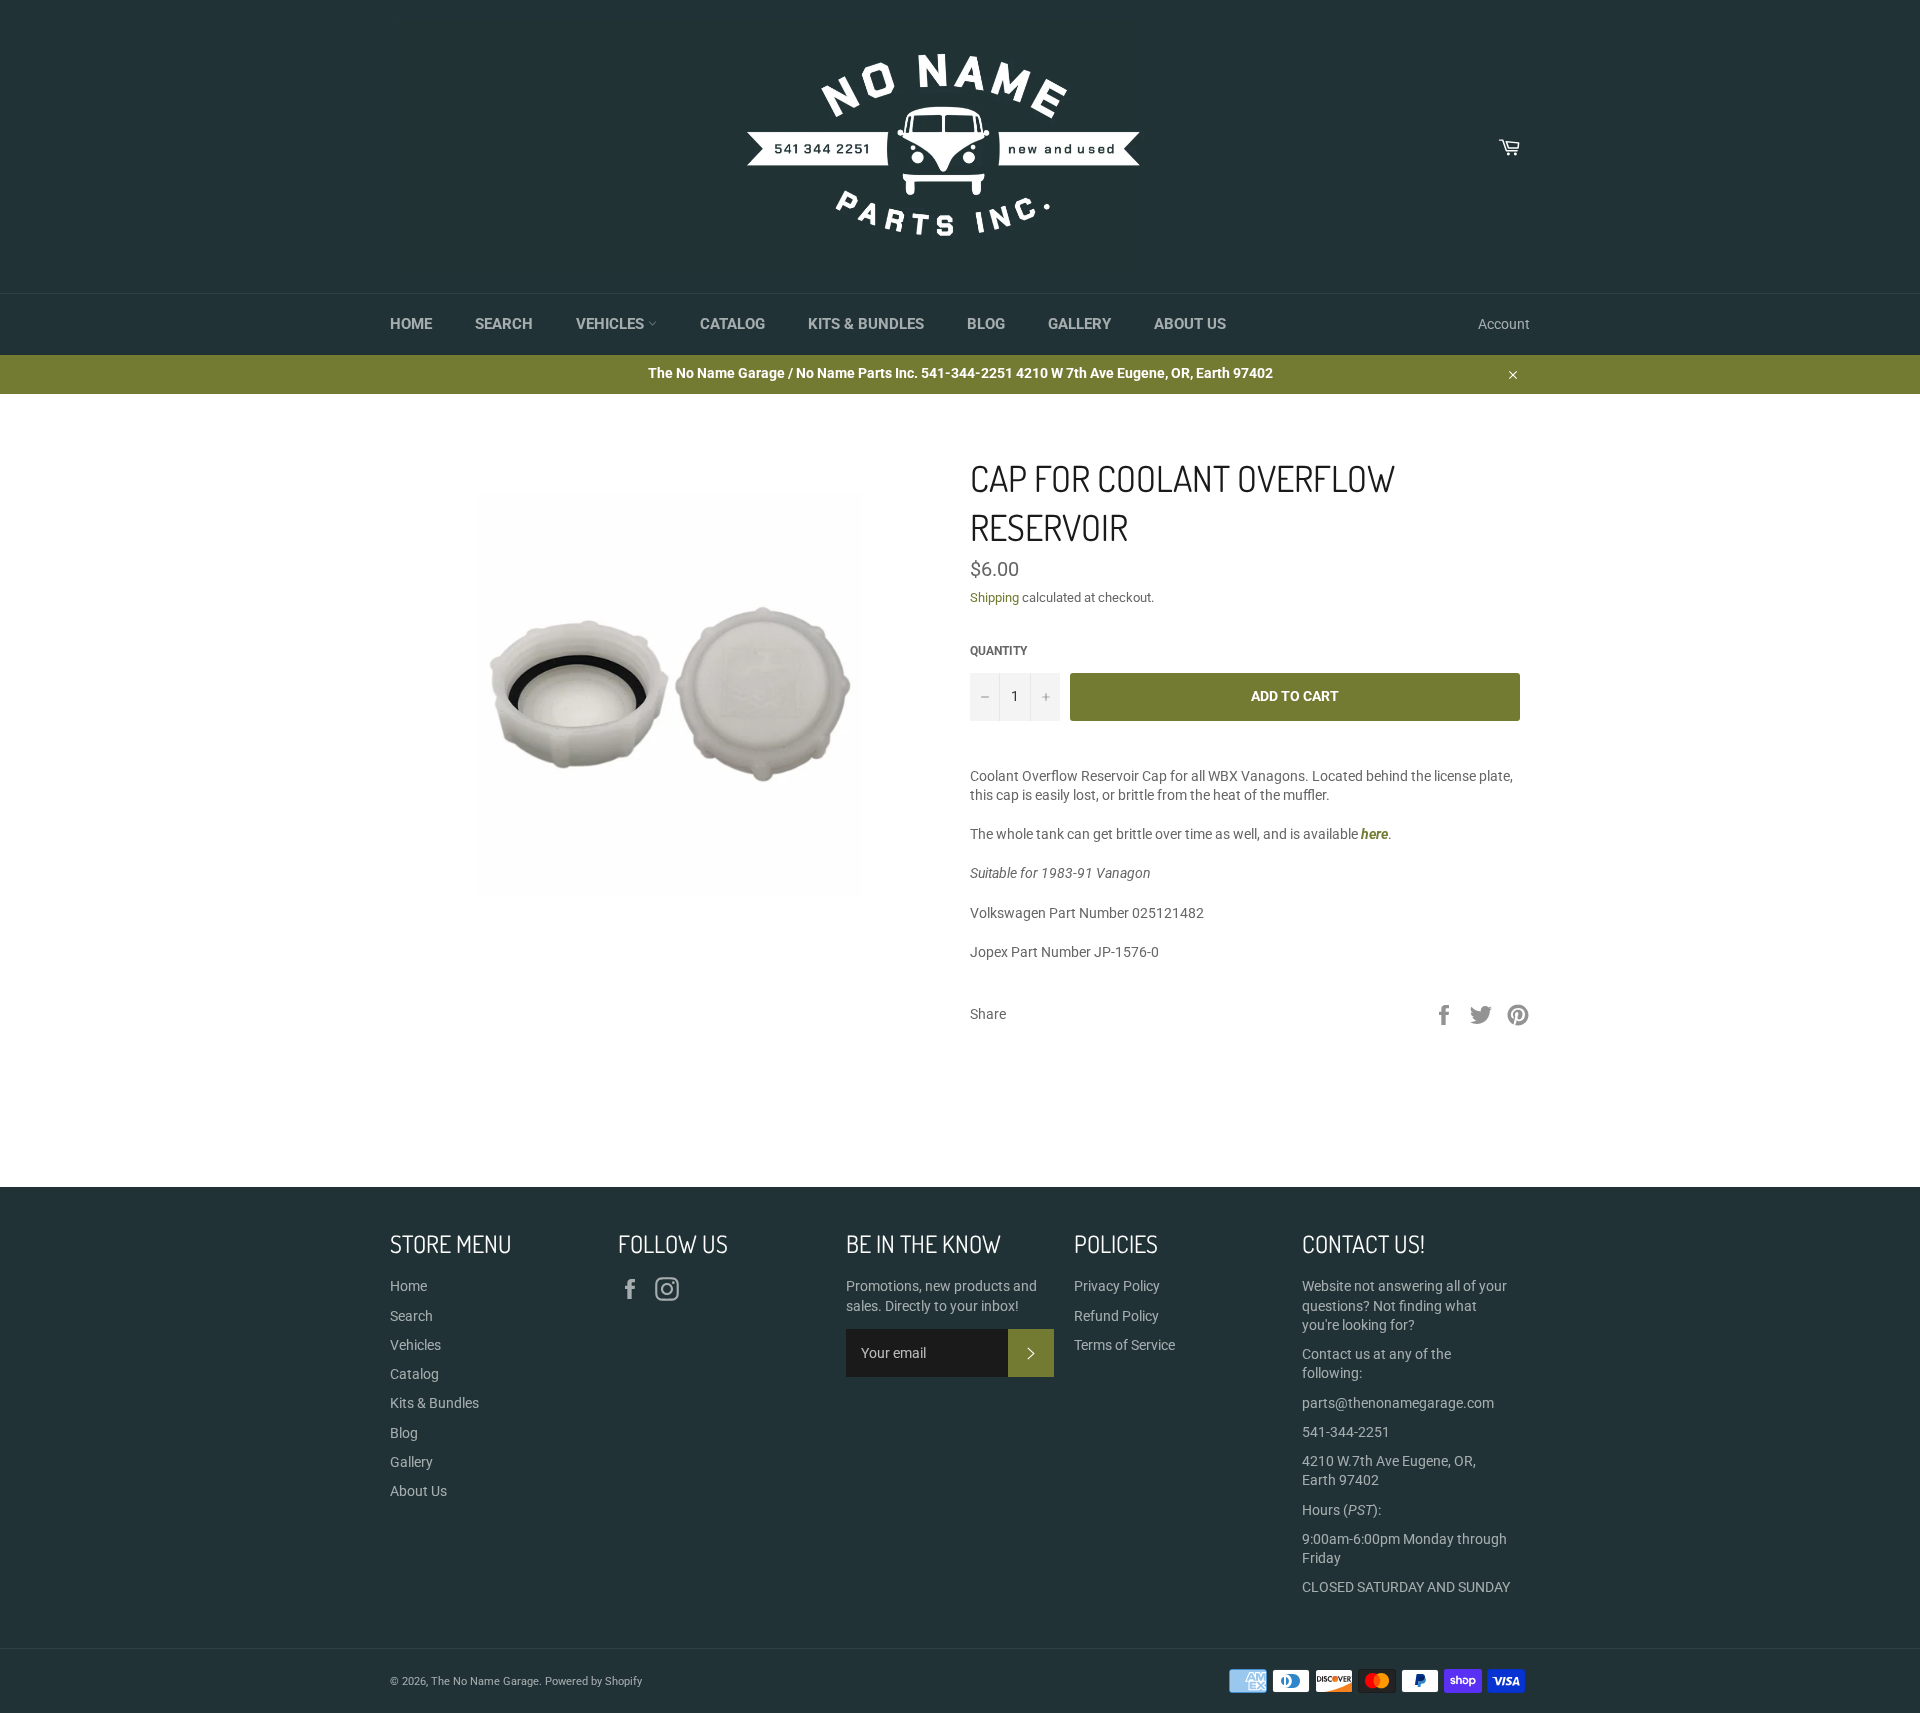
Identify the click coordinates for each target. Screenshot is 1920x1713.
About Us (1190, 324)
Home (411, 324)
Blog (986, 324)
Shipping (994, 597)
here (1374, 834)
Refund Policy (1116, 1316)
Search (504, 324)
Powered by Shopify (593, 1681)
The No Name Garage (485, 1681)
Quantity (998, 651)
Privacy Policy (1117, 1286)
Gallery (1079, 324)
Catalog (732, 324)
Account (1504, 324)
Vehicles (612, 324)
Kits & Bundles (866, 324)
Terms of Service (1124, 1345)
